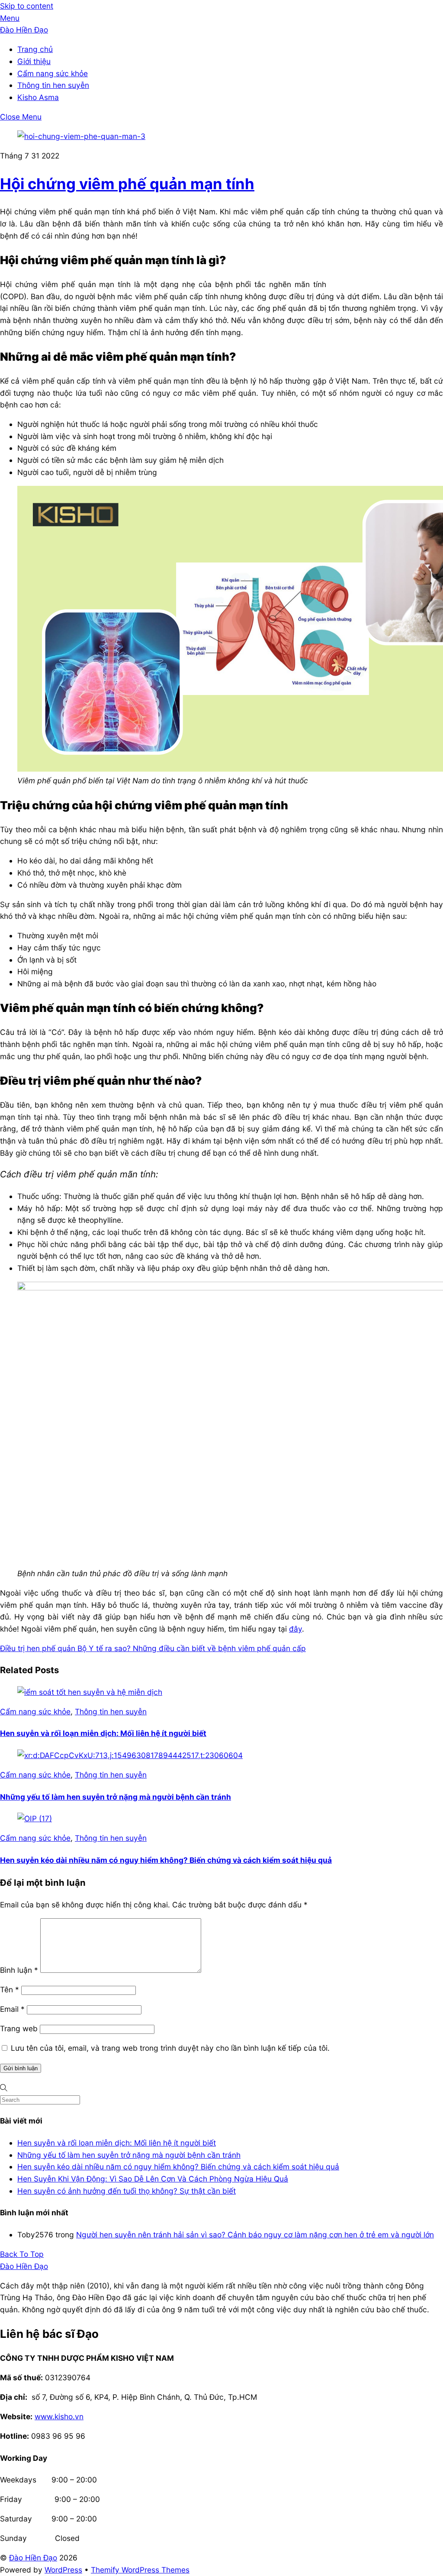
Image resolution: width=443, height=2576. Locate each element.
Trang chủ (35, 49)
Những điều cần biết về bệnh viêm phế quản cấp (218, 1648)
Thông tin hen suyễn (53, 85)
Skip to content (27, 6)
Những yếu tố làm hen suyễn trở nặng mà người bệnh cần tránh (116, 1797)
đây (295, 1629)
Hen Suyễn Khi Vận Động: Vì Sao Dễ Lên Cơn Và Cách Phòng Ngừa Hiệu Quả (153, 2179)
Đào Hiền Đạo (33, 2558)
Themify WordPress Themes (140, 2570)
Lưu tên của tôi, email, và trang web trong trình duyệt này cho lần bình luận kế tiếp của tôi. (170, 2048)
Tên (10, 1989)
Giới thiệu (34, 61)
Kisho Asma (38, 97)
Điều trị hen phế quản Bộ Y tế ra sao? (65, 1648)
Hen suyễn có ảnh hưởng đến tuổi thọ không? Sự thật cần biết (127, 2191)
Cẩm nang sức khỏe (53, 73)
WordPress (63, 2570)
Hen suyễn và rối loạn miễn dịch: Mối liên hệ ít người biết (103, 1733)
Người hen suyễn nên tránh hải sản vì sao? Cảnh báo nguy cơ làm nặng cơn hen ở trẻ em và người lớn (255, 2235)
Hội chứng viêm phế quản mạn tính (127, 184)
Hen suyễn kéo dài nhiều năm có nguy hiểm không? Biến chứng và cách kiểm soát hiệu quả (166, 1860)
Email (12, 2009)
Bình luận (19, 1970)
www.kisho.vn (59, 2416)
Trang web (19, 2028)
